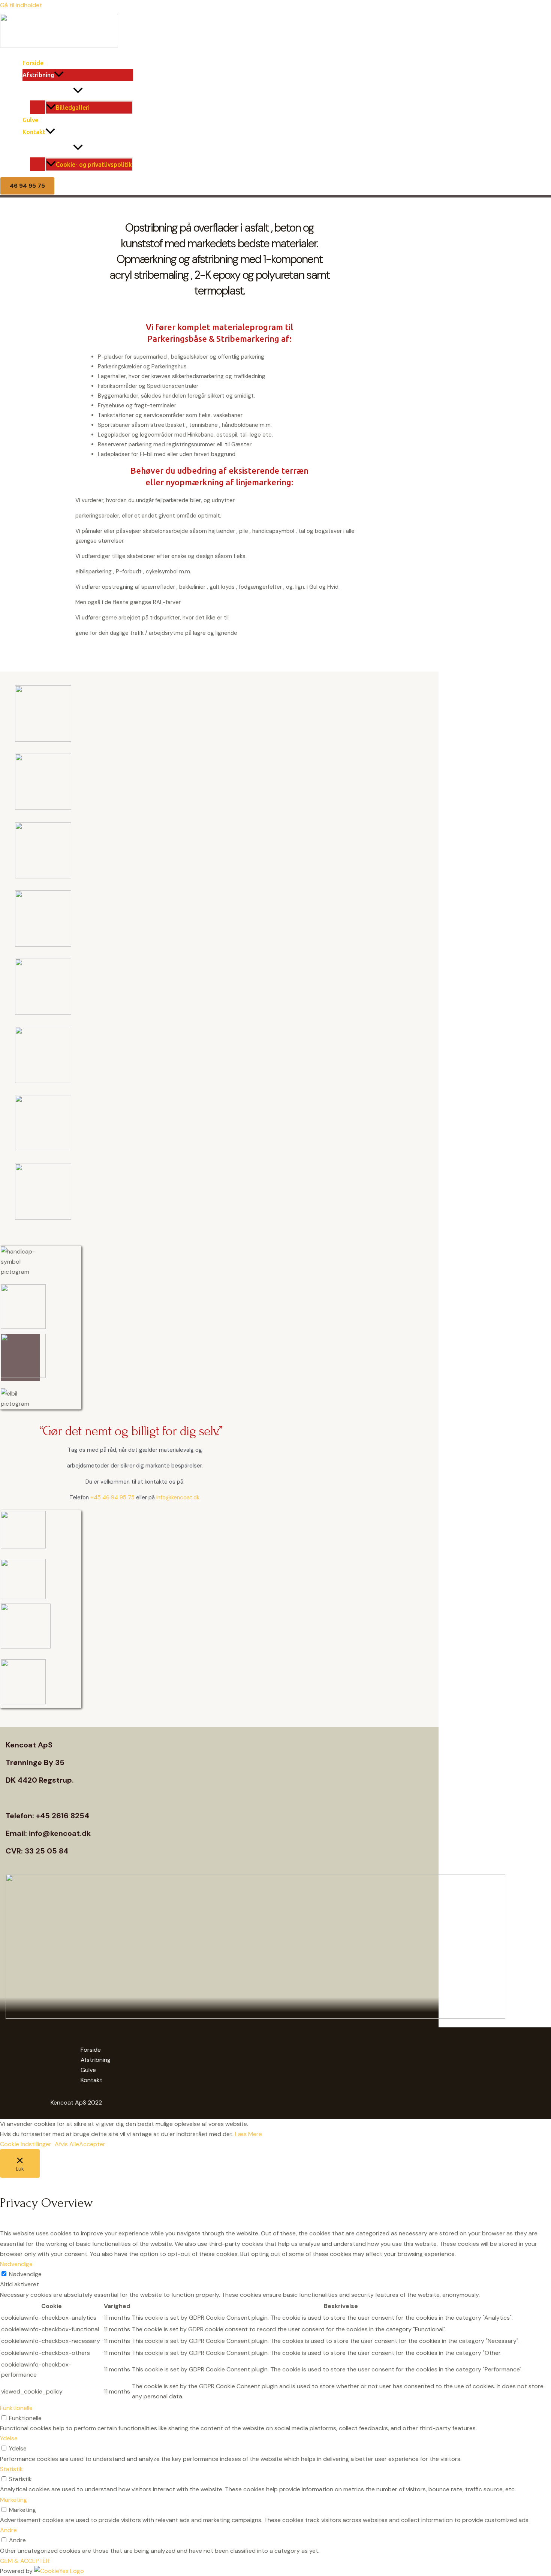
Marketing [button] (13, 2500)
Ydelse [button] (9, 2438)
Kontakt (34, 132)
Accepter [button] (92, 2144)
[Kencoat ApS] (59, 46)
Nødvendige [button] (16, 2264)
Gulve (30, 120)
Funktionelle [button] (16, 2408)
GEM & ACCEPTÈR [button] (25, 2561)
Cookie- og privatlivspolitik (94, 165)
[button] (59, 75)
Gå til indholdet (21, 5)
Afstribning (38, 75)
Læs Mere (249, 2134)
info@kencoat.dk (178, 1497)
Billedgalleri (73, 108)
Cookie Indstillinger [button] (26, 2144)
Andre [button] (8, 2530)
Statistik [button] (11, 2469)
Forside (33, 63)
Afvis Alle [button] (67, 2144)
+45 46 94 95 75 (112, 1497)
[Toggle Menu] (78, 91)
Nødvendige (25, 2274)
